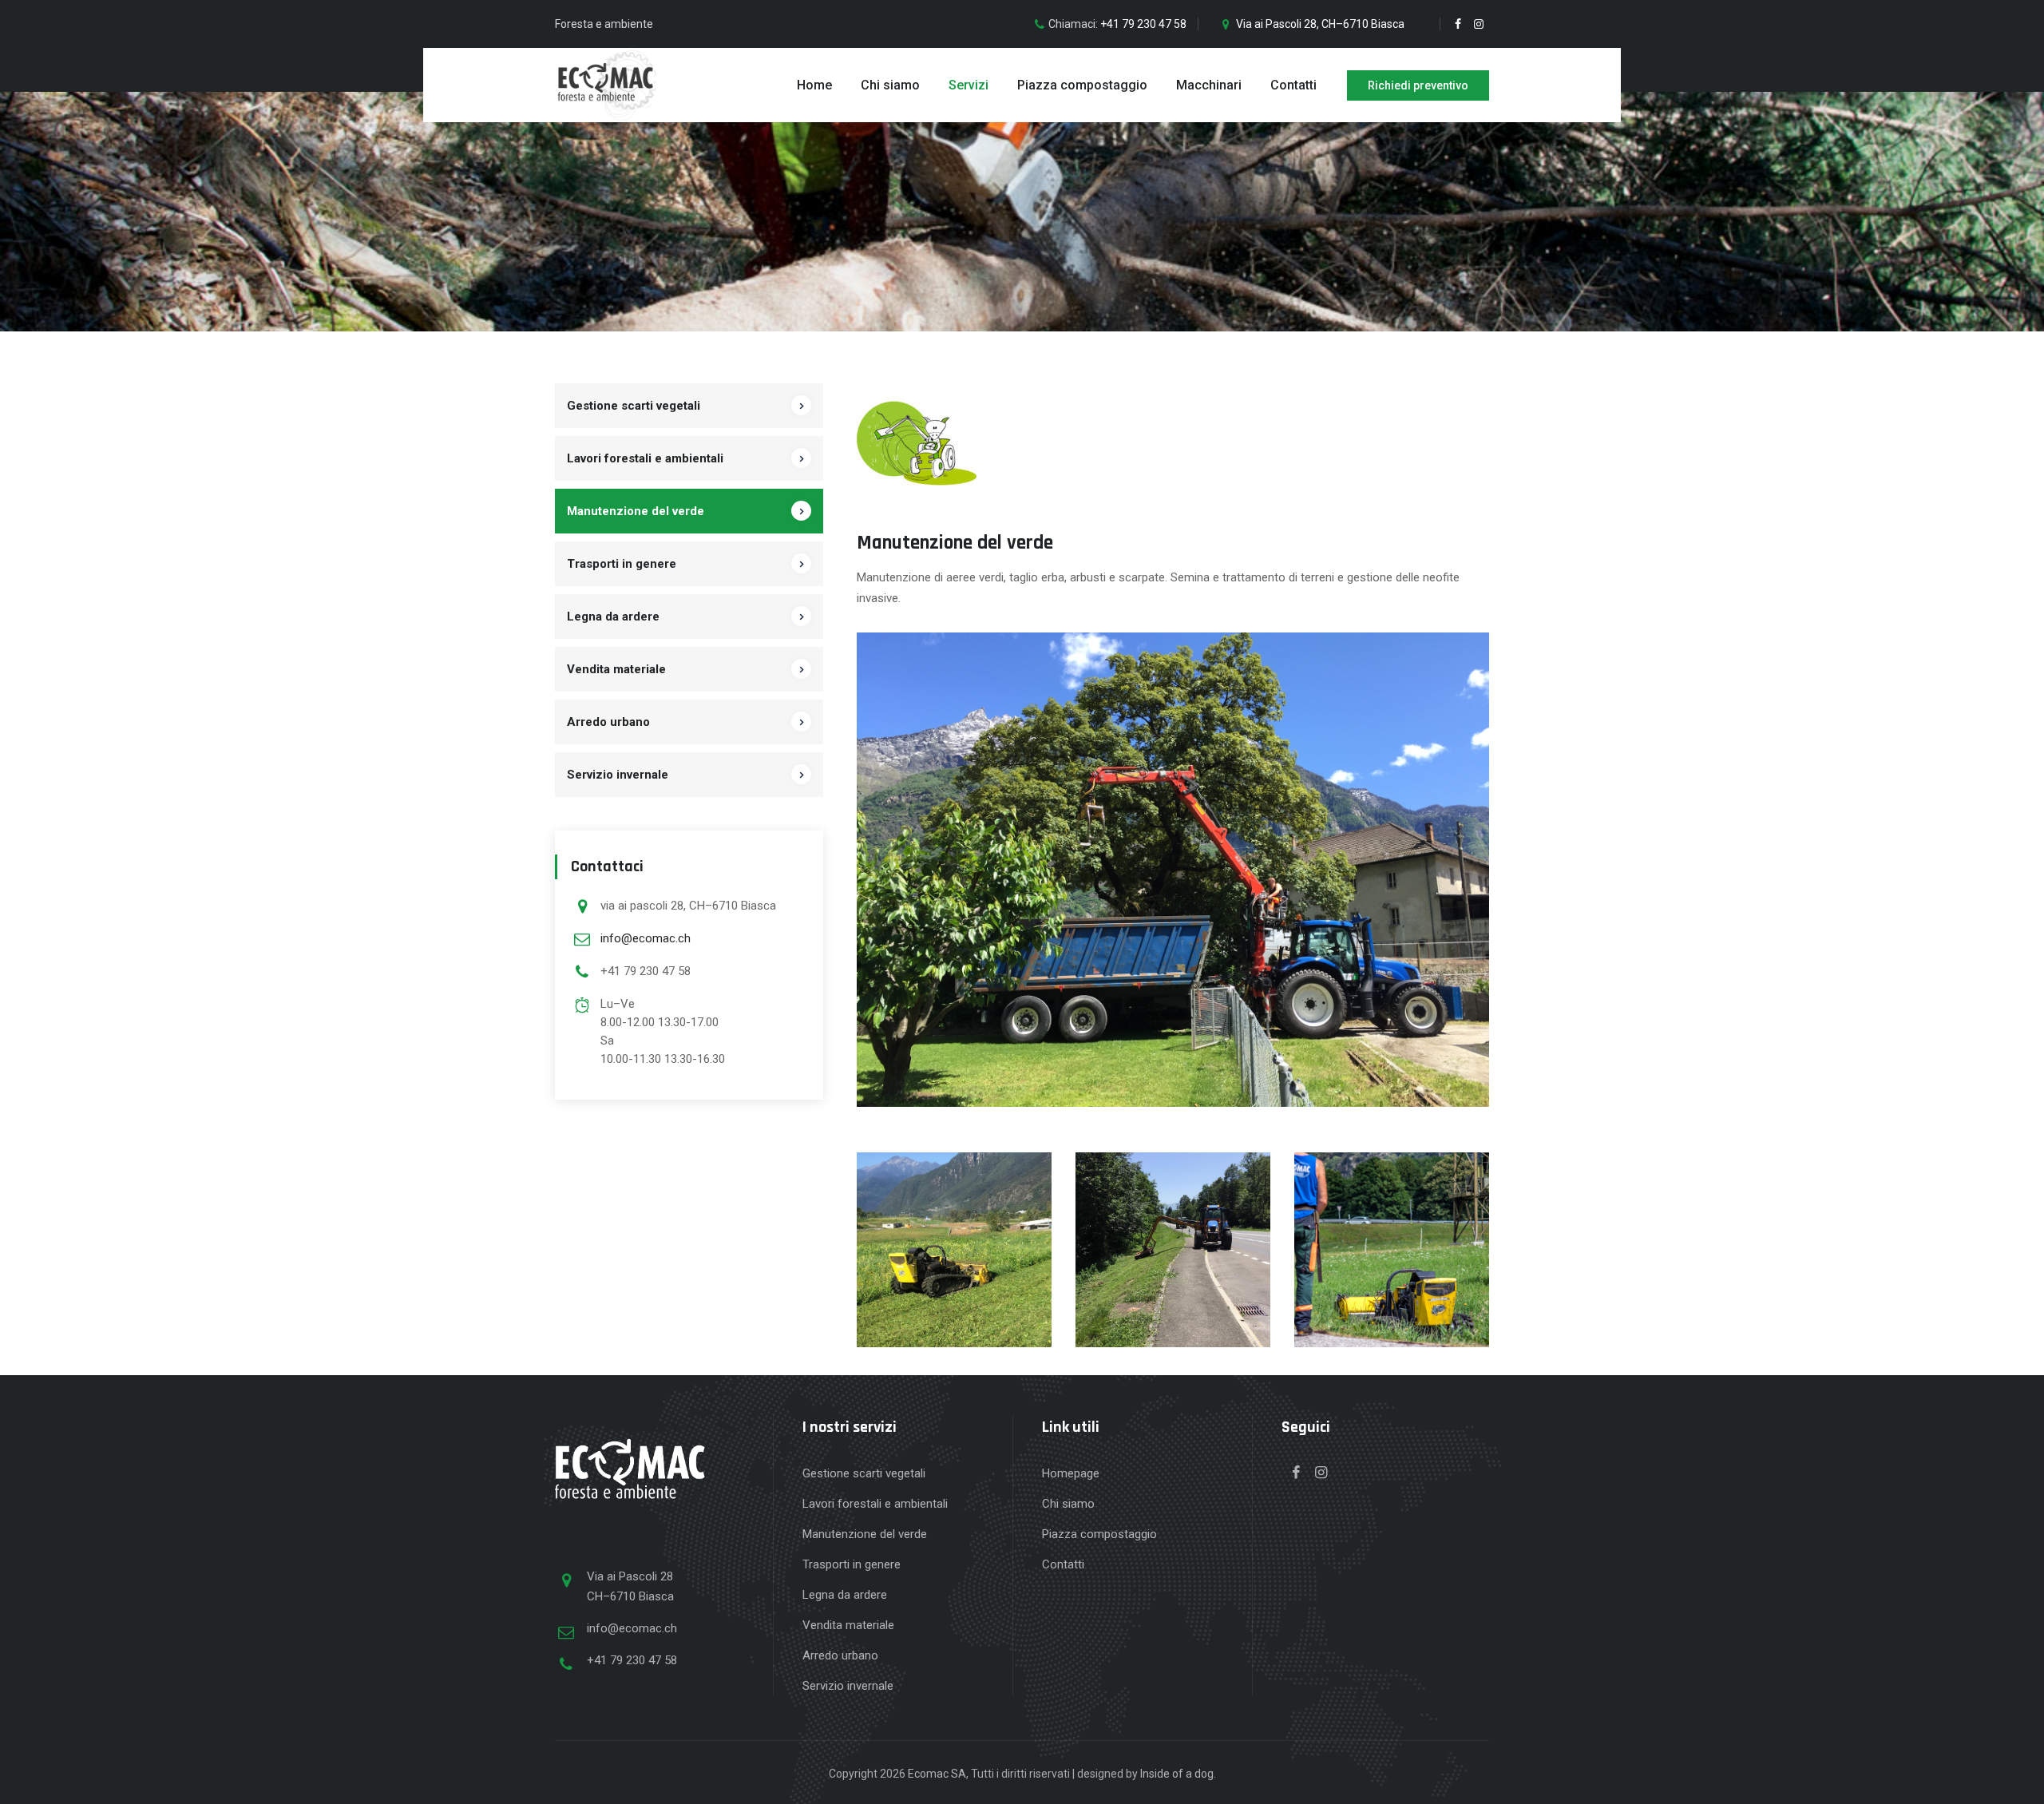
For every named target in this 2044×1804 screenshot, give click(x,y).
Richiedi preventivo (1418, 85)
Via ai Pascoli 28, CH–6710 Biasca (1320, 24)
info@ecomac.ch (646, 938)
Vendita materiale (616, 669)
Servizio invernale (618, 775)
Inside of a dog (1177, 1774)
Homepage (1071, 1473)
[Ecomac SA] (606, 85)
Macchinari (1209, 85)
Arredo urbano (608, 722)
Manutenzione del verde (636, 511)
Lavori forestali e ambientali (645, 458)
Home (814, 85)
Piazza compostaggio (1082, 85)
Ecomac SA (937, 1774)
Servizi (969, 85)
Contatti (1293, 85)
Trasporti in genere (622, 564)
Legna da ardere (613, 617)
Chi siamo (890, 85)
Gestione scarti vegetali (634, 406)
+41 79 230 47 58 (1143, 24)
